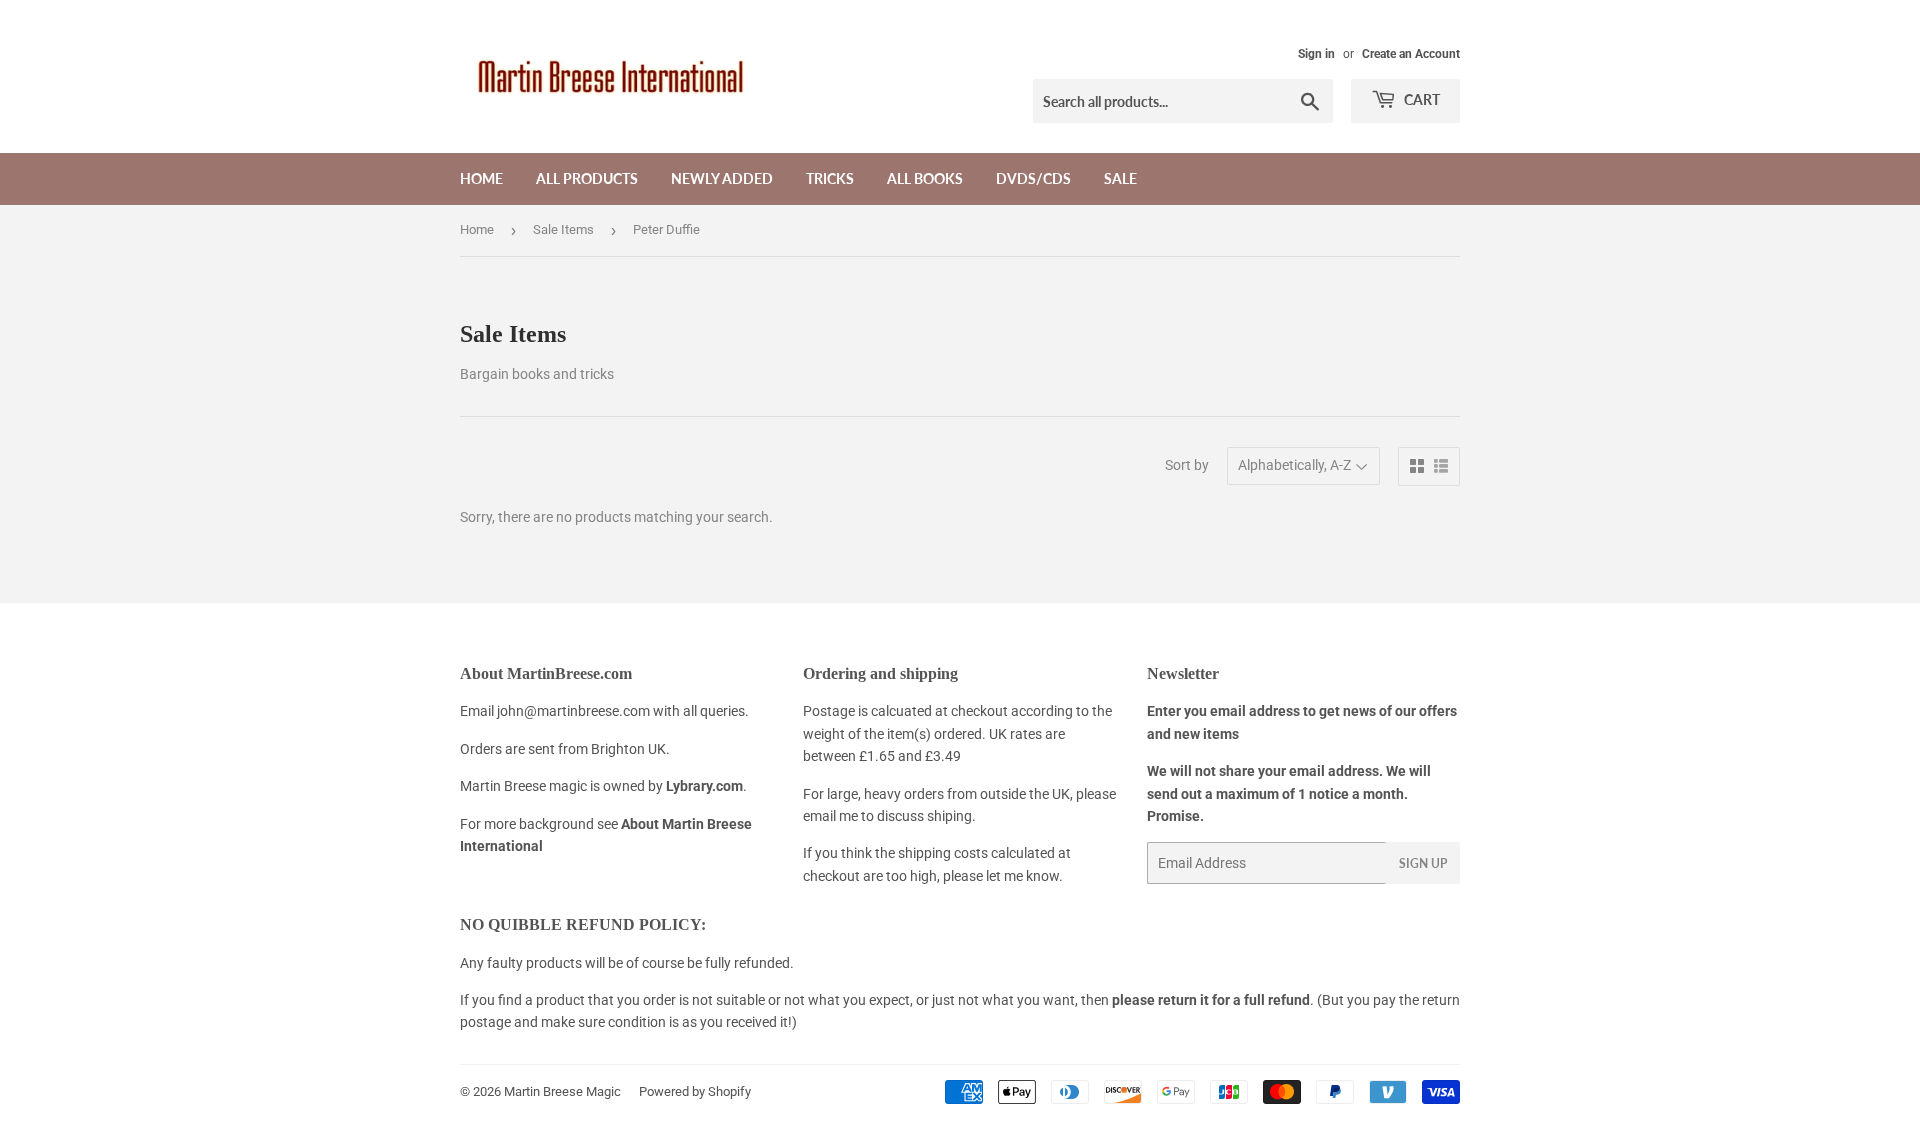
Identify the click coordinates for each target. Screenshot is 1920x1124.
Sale (1120, 178)
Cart (1420, 99)
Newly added (722, 178)
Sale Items (563, 229)
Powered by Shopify (695, 1091)
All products (587, 178)
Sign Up (1423, 863)
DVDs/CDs (1033, 178)
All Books (925, 178)
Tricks (830, 178)
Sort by (1187, 465)
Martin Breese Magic (562, 1091)
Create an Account (1411, 54)
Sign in (1316, 54)
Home (481, 178)
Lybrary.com (704, 786)
